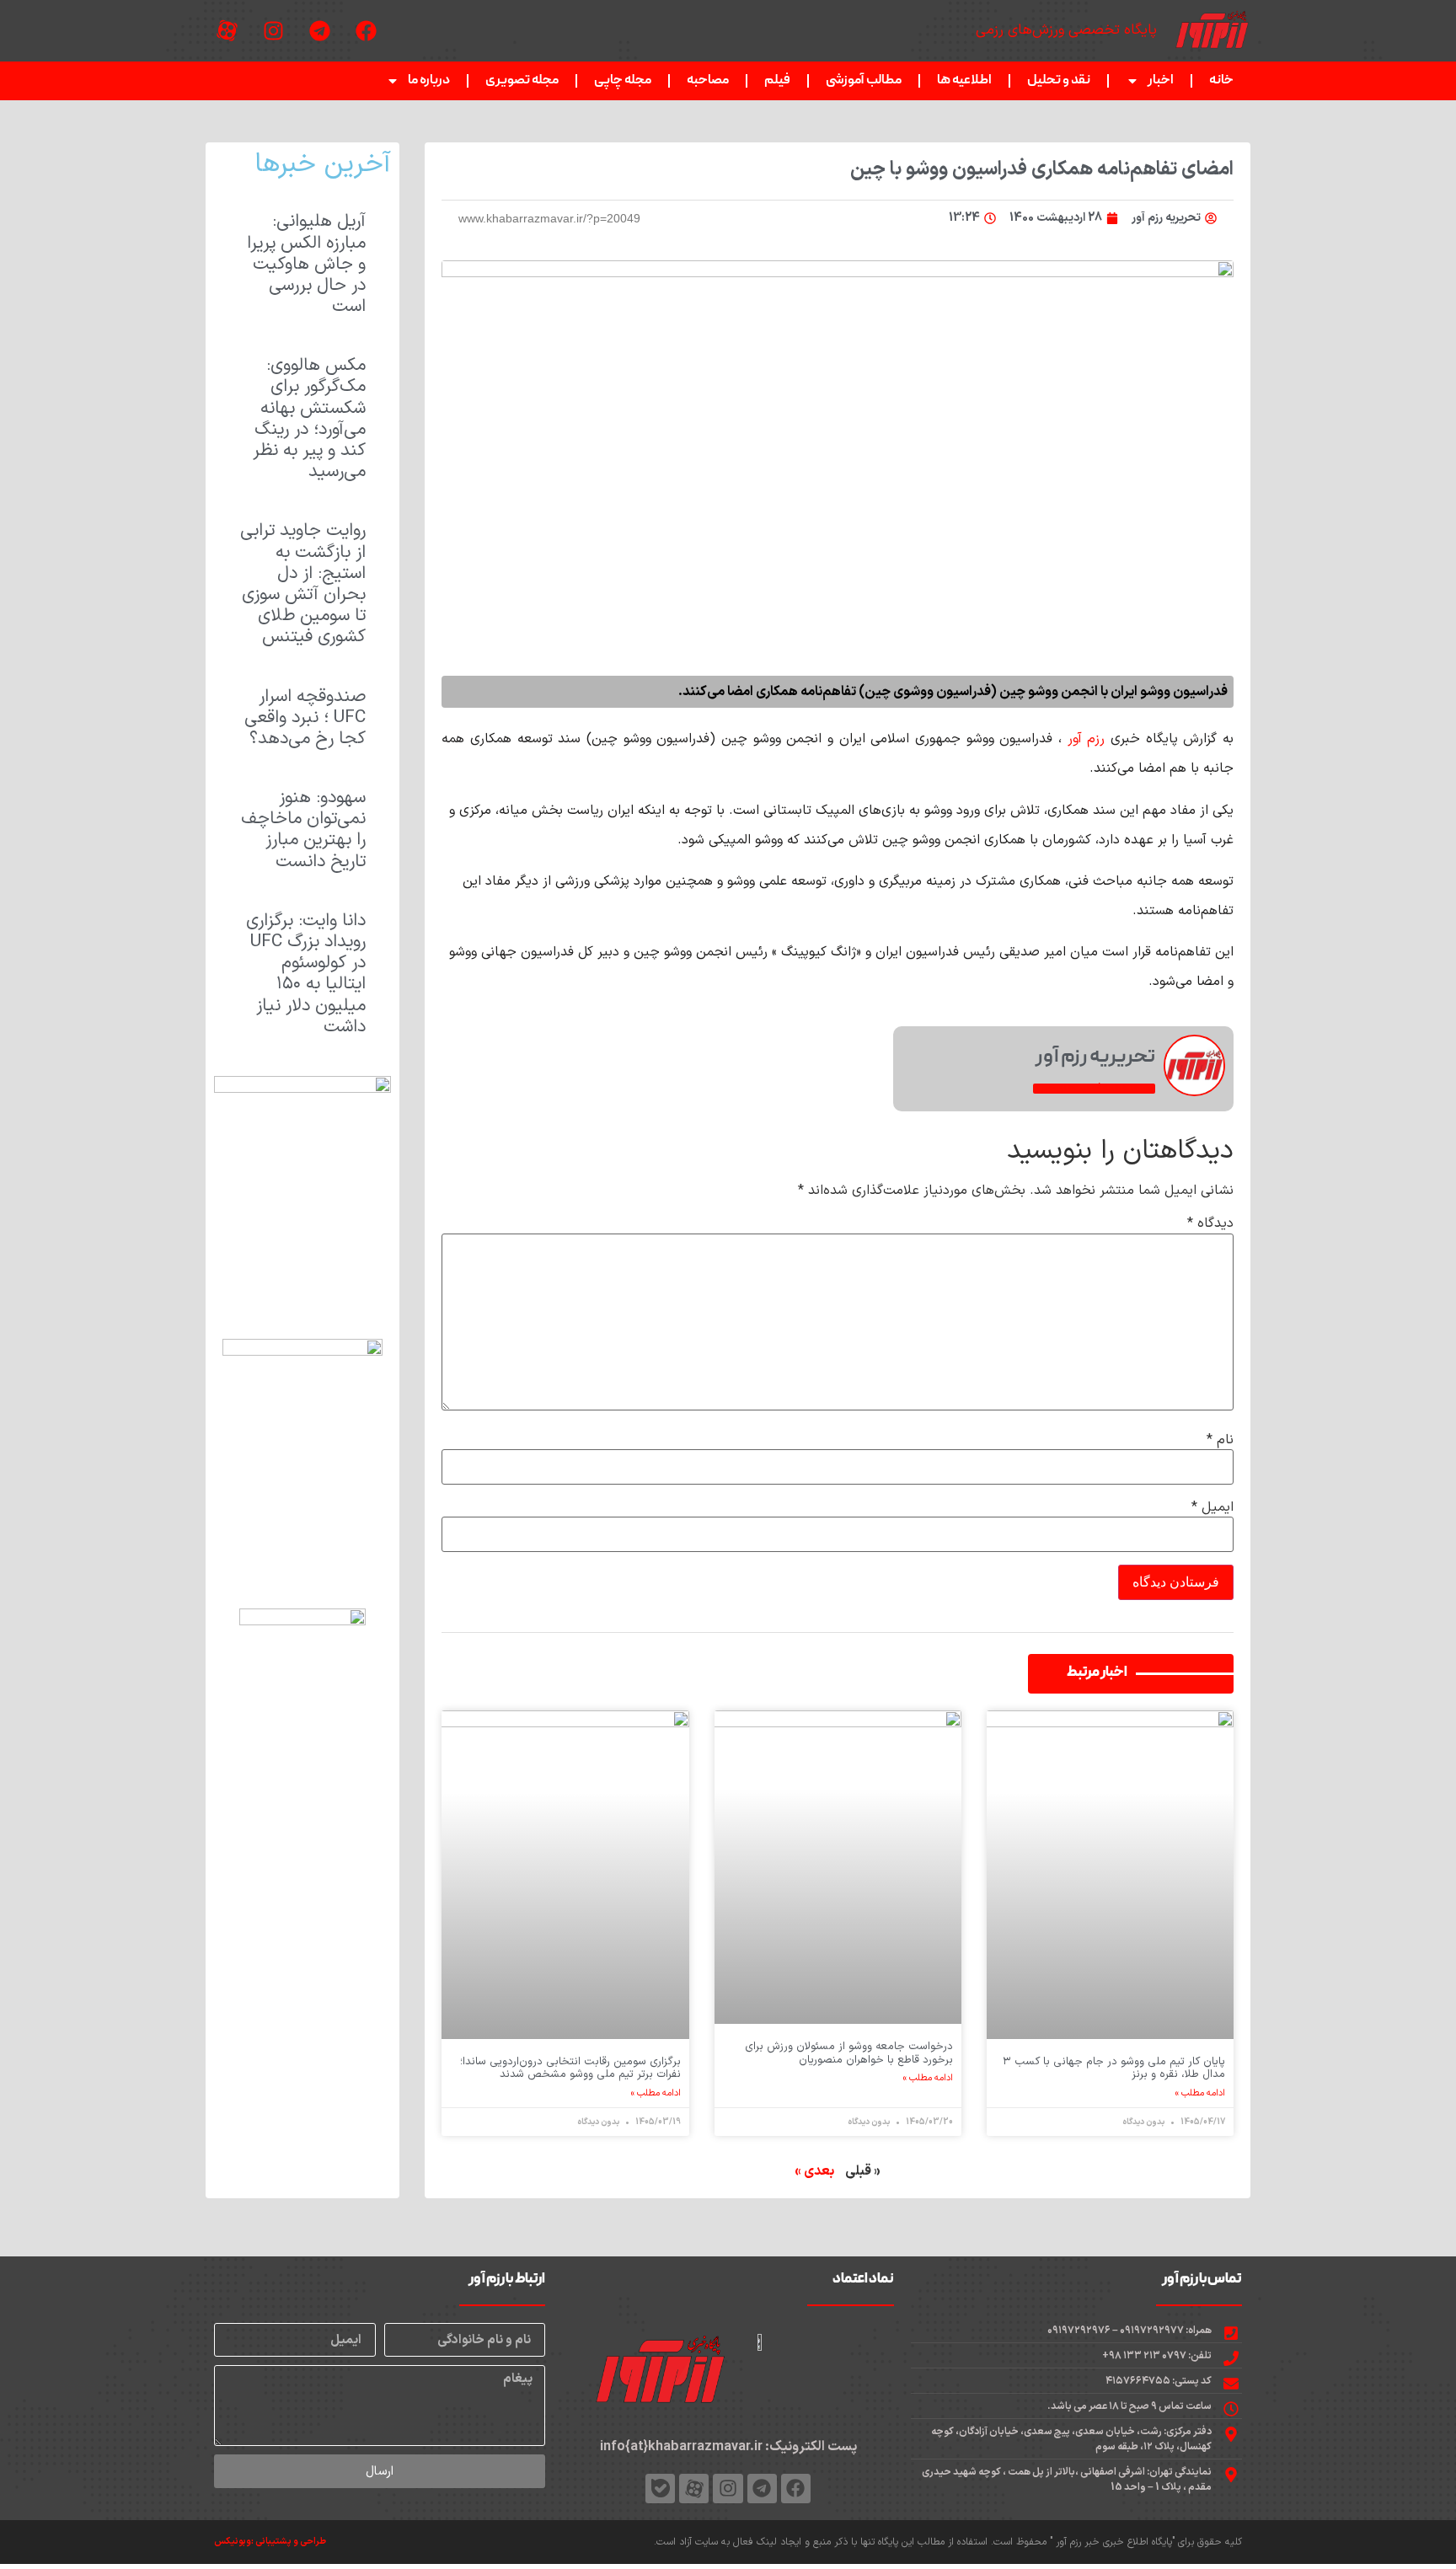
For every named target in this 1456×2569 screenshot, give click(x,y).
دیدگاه (1210, 1223)
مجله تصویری (522, 81)
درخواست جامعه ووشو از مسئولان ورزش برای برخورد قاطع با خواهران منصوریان (849, 2053)
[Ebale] (660, 2489)
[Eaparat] (227, 31)
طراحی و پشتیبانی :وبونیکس (270, 2542)
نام (1220, 1440)
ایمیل (1212, 1507)
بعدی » (814, 2171)
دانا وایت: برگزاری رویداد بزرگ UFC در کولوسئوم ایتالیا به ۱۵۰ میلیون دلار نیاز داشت (306, 974)
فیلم (777, 81)
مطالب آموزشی (864, 81)
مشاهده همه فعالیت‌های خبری (1094, 1089)
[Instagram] (273, 31)
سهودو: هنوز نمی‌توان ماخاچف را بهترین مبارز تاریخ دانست (303, 830)
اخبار (1161, 81)
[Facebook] (366, 31)
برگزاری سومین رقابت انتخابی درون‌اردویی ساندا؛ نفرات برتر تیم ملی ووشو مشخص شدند (570, 2069)
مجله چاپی (623, 81)
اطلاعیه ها (964, 81)
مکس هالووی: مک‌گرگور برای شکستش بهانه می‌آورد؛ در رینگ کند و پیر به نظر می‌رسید (309, 419)
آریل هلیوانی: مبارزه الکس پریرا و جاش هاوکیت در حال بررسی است (306, 264)
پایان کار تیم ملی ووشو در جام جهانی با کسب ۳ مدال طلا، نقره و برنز (1114, 2069)
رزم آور (1087, 739)
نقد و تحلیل (1059, 81)
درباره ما (429, 81)
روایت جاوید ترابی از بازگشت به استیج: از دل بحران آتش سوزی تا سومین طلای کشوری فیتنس (303, 584)
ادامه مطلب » (1200, 2094)
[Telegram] (319, 31)
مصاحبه (708, 81)
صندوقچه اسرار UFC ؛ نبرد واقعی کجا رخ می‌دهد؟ (305, 718)
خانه (1221, 81)
